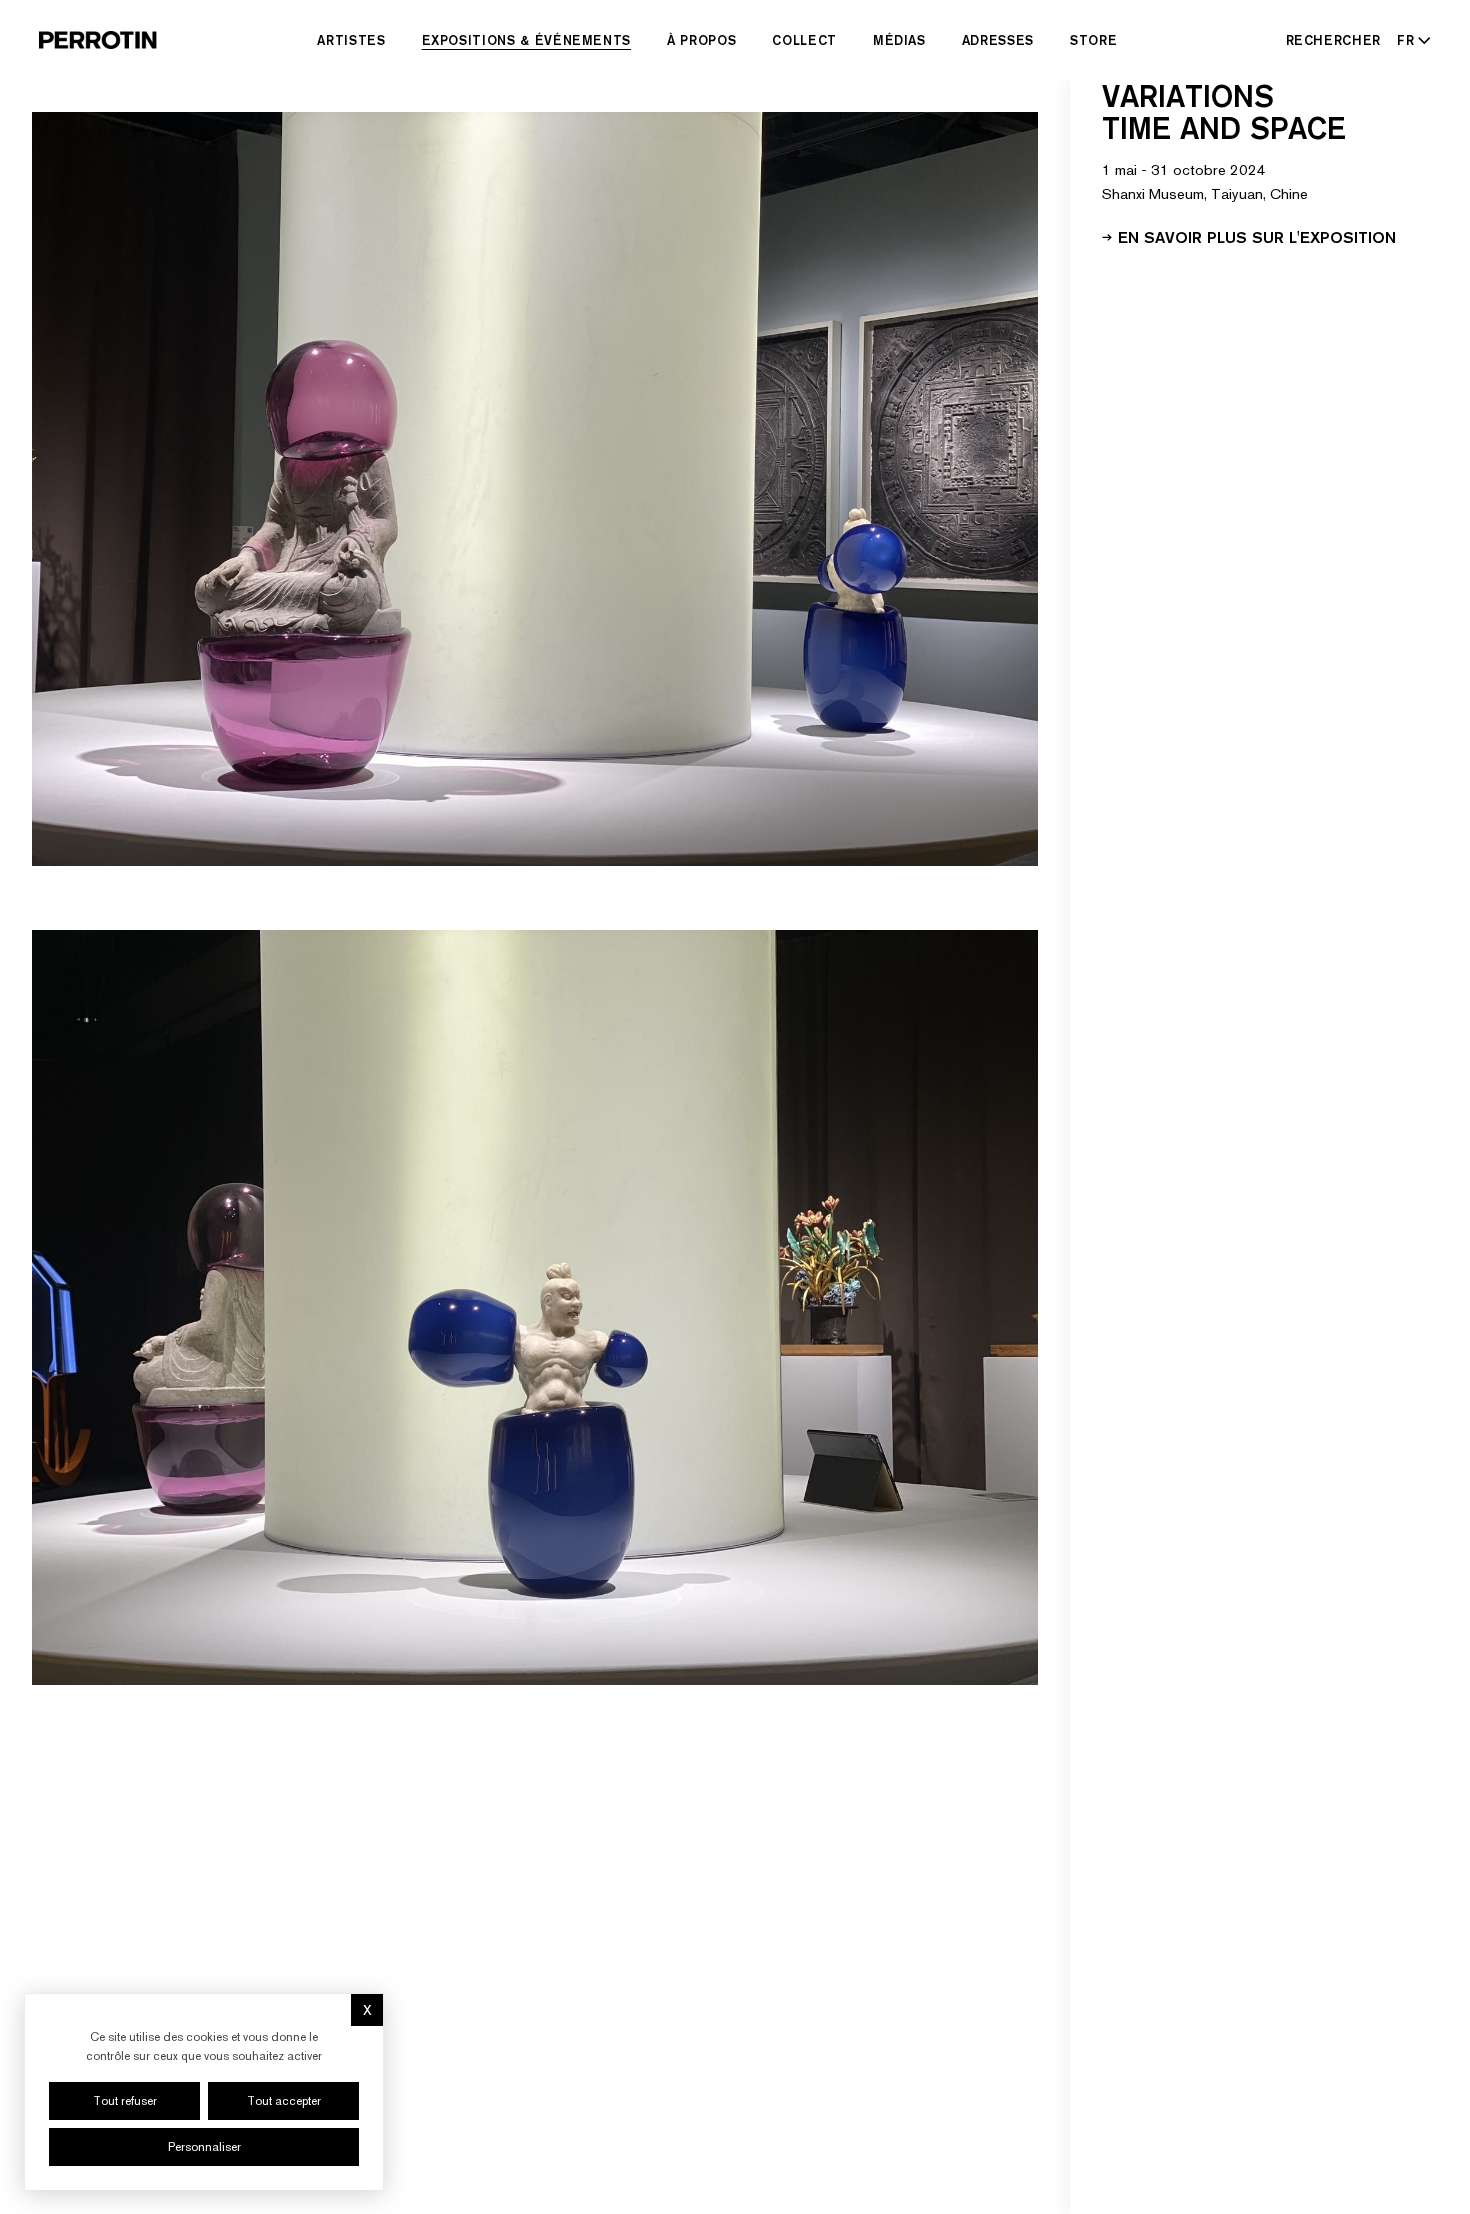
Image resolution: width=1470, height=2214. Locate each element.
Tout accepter (284, 2101)
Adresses (998, 40)
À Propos (701, 40)
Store (1093, 40)
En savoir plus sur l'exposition (1257, 236)
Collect (804, 40)
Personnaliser (204, 2147)
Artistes (351, 40)
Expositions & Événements (527, 40)
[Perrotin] (98, 40)
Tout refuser (125, 2101)
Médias (899, 40)
